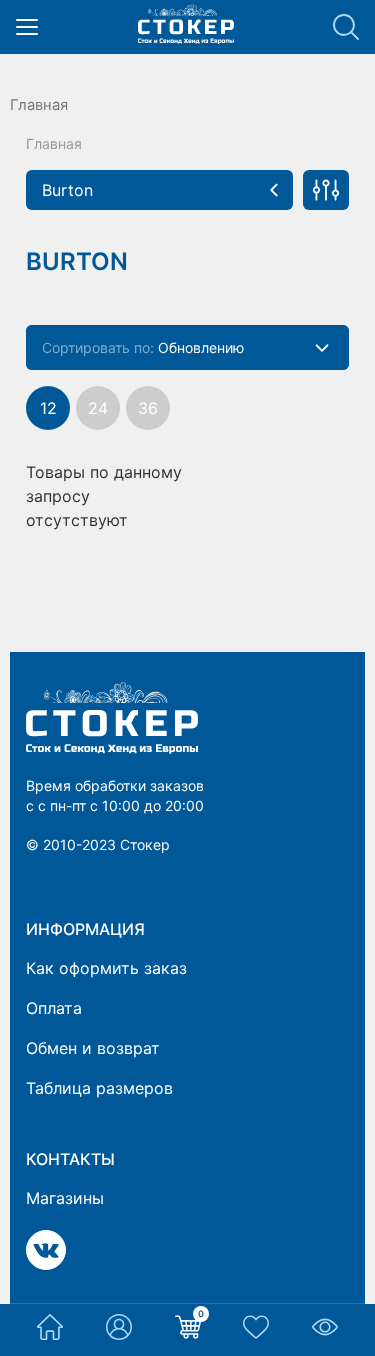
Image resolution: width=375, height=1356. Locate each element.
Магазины (65, 1198)
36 (148, 408)
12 (48, 408)
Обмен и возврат (93, 1048)
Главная (39, 105)
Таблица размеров (99, 1088)
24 (98, 408)
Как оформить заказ (106, 968)
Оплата (54, 1008)
